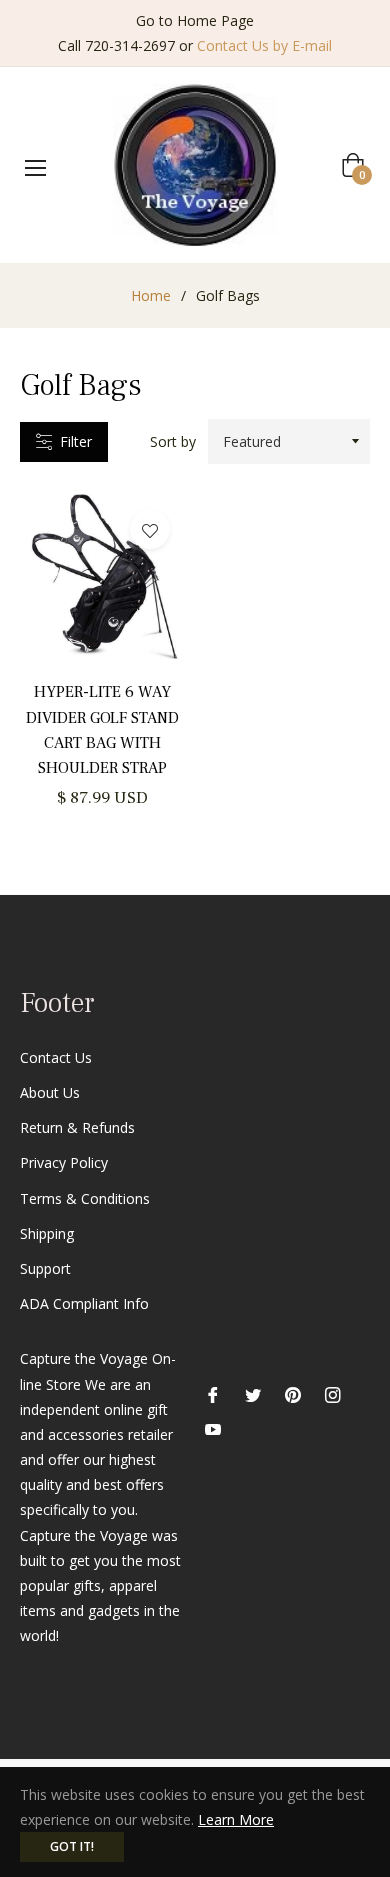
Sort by (173, 441)
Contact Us (56, 1057)
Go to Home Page (195, 20)
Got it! (72, 1846)
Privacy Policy (64, 1162)
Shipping (47, 1233)
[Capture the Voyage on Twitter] (253, 1392)
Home (151, 295)
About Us (50, 1092)
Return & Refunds (77, 1127)
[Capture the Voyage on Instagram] (333, 1392)
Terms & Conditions (85, 1198)
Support (45, 1268)
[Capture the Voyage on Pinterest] (293, 1392)
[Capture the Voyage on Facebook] (213, 1392)
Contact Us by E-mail (264, 45)
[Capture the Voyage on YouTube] (213, 1428)
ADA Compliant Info (84, 1303)
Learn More (236, 1819)
